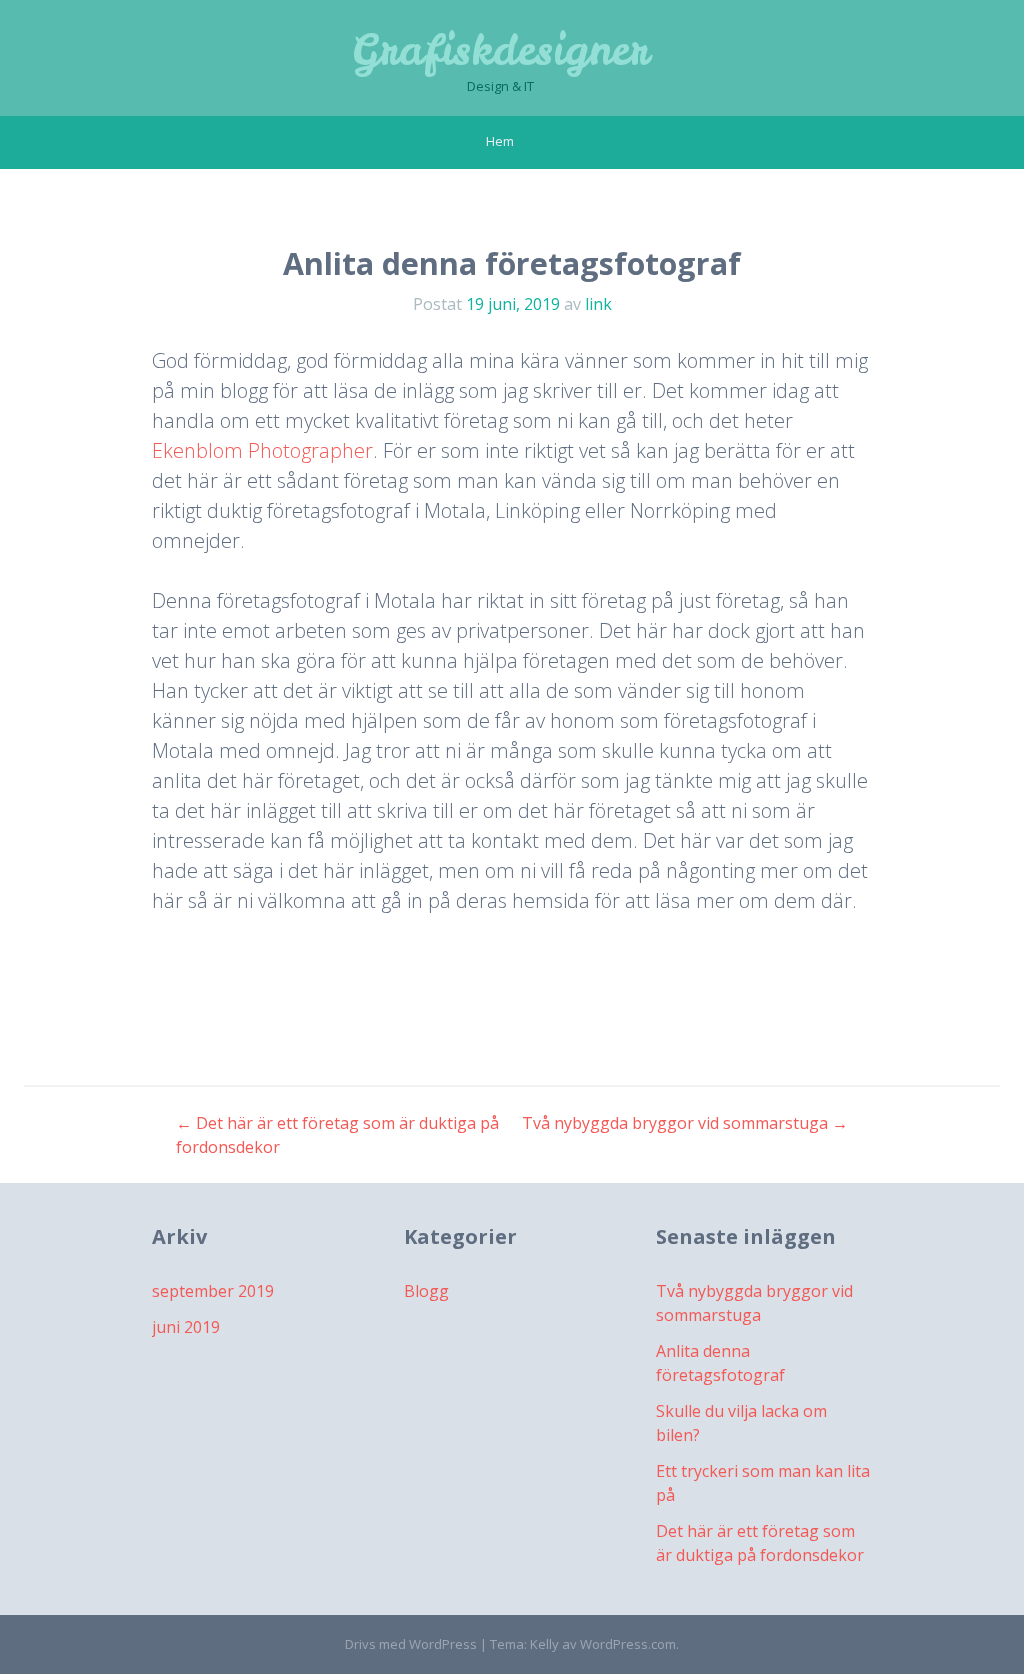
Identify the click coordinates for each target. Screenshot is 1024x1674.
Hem (500, 141)
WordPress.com (628, 1644)
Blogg (426, 1291)
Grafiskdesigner (500, 50)
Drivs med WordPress (411, 1644)
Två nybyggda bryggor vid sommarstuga (685, 1123)
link (598, 304)
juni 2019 (186, 1327)
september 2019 (213, 1291)
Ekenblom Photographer (262, 450)
